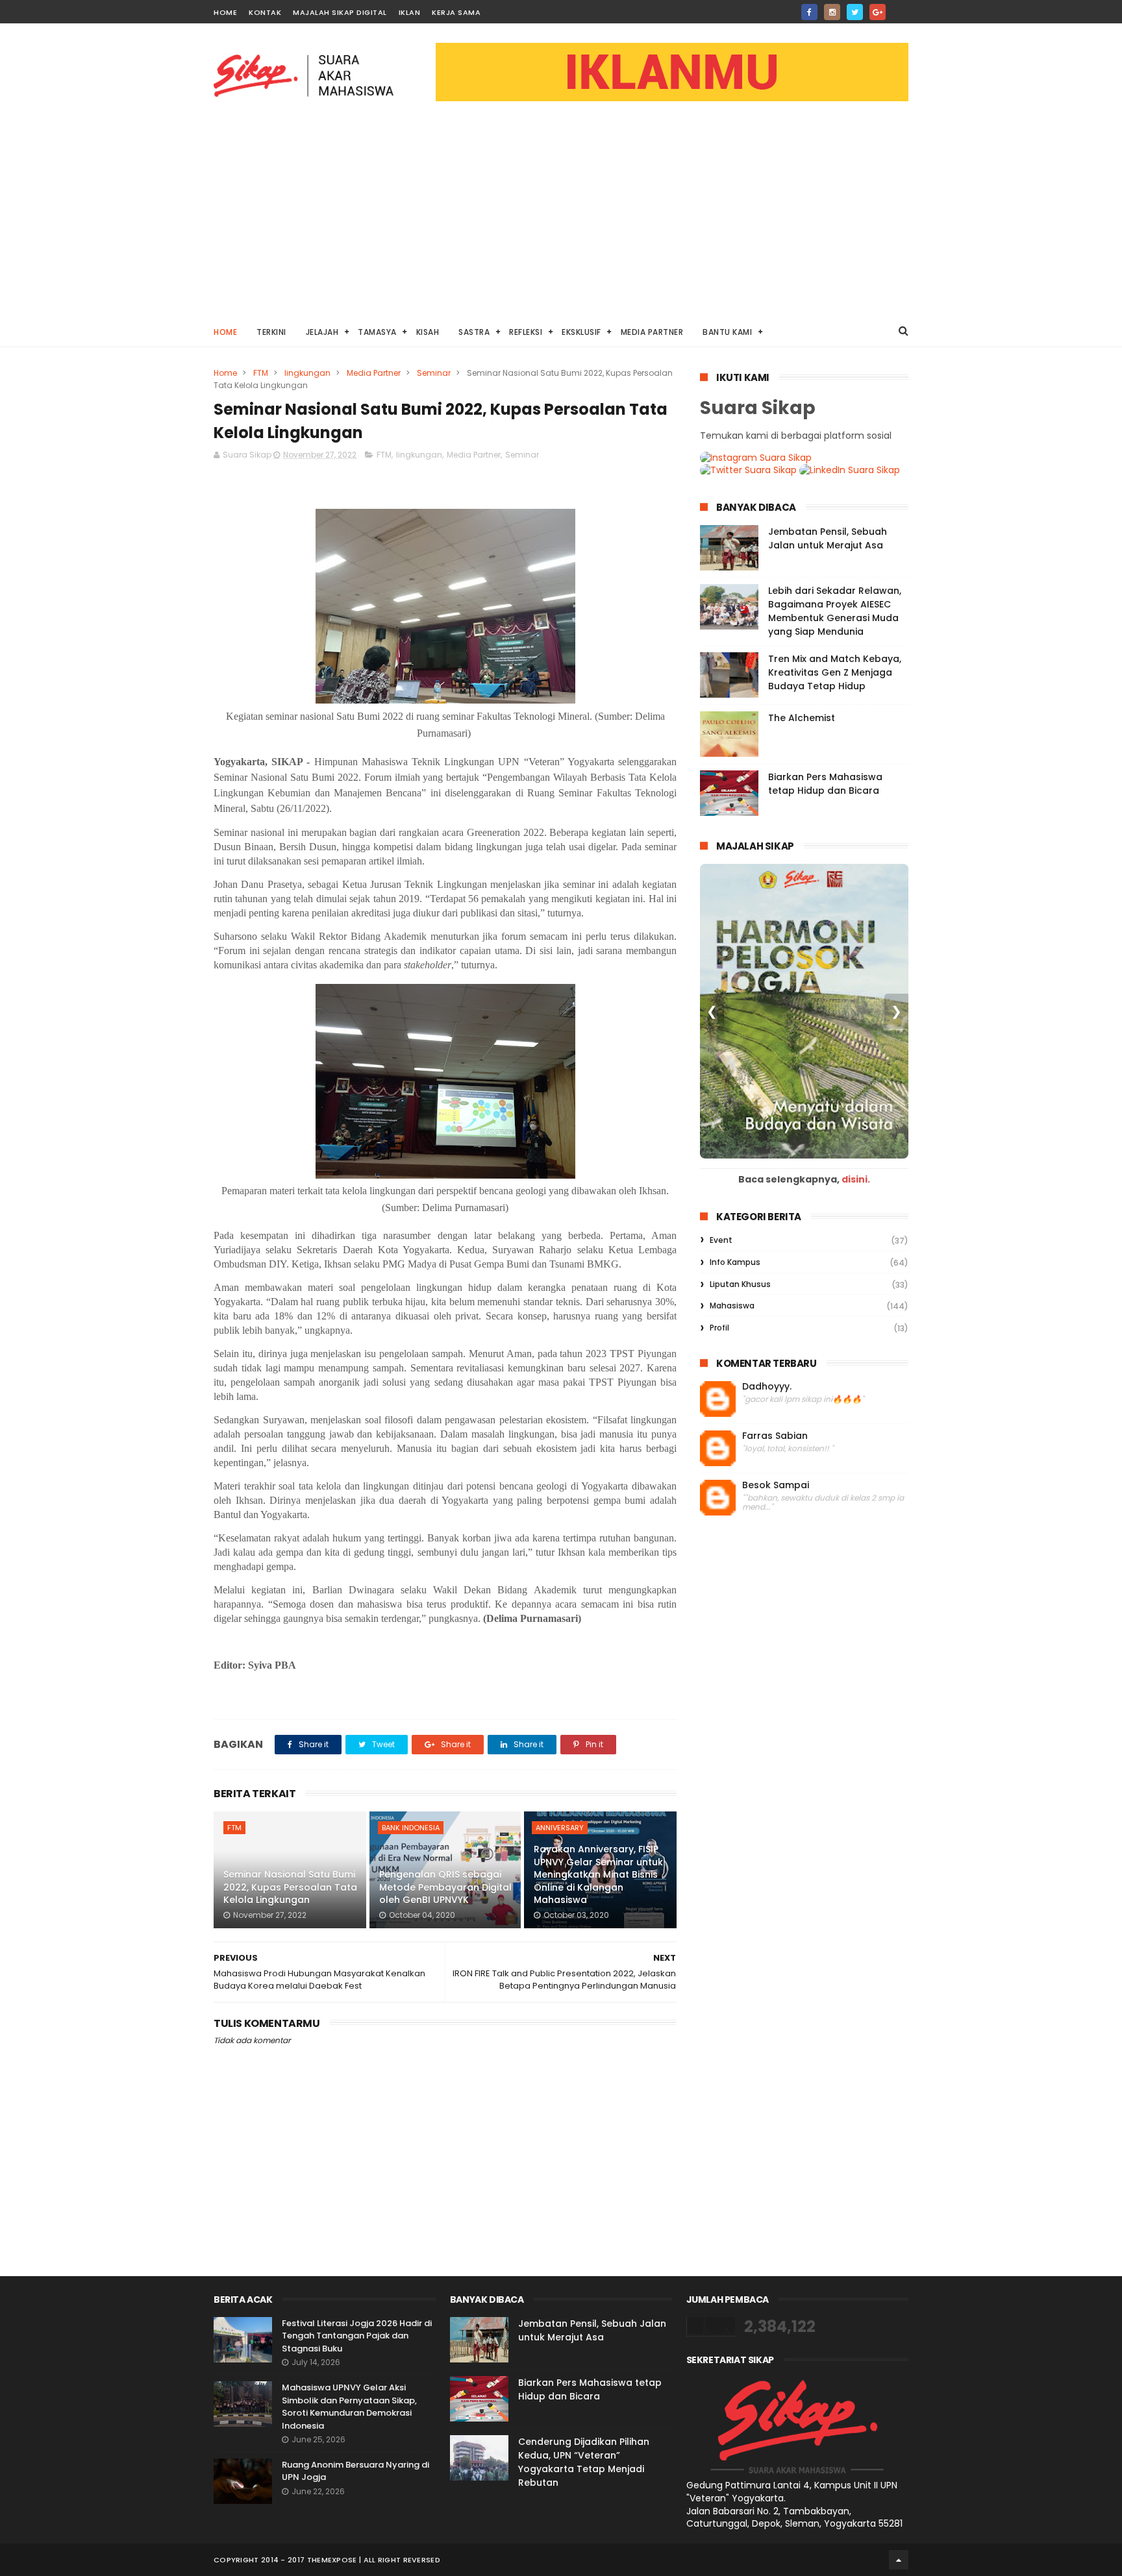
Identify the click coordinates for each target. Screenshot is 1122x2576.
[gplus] (878, 12)
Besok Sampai (776, 1485)
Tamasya (377, 332)
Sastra (474, 332)
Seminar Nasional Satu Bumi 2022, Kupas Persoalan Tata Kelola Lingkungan (290, 1887)
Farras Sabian (775, 1436)
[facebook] (809, 12)
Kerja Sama (456, 12)
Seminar (434, 373)
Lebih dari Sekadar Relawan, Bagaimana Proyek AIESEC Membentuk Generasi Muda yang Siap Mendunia (835, 611)
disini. (856, 1179)
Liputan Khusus (740, 1284)
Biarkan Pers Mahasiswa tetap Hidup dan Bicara (825, 784)
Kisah (428, 332)
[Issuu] (900, 8)
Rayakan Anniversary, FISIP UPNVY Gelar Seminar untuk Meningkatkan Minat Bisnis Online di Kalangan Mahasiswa (598, 1874)
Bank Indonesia (411, 1828)
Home (225, 12)
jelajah (322, 332)
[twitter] (855, 12)
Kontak (265, 12)
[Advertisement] (561, 218)
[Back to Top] (899, 2560)
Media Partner (652, 332)
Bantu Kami (727, 332)
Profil (719, 1328)
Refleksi (526, 332)
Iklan (410, 12)
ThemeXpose (332, 2560)
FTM (261, 373)
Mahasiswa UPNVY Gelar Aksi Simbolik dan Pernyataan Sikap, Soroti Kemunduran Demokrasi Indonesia (349, 2407)
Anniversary (560, 1828)
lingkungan (307, 373)
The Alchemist (802, 718)
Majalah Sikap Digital (340, 12)
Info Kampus (735, 1262)
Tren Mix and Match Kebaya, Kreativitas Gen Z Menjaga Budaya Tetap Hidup (835, 672)
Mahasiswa (732, 1306)
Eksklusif (581, 332)
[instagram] (832, 12)
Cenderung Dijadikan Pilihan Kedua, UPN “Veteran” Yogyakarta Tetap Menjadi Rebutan (584, 2462)
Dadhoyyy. (767, 1387)
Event (721, 1240)
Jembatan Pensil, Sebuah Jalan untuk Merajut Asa (828, 538)
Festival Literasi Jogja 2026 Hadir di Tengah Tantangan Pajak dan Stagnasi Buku (357, 2336)
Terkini (271, 332)
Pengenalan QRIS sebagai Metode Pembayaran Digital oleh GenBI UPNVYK (445, 1887)
